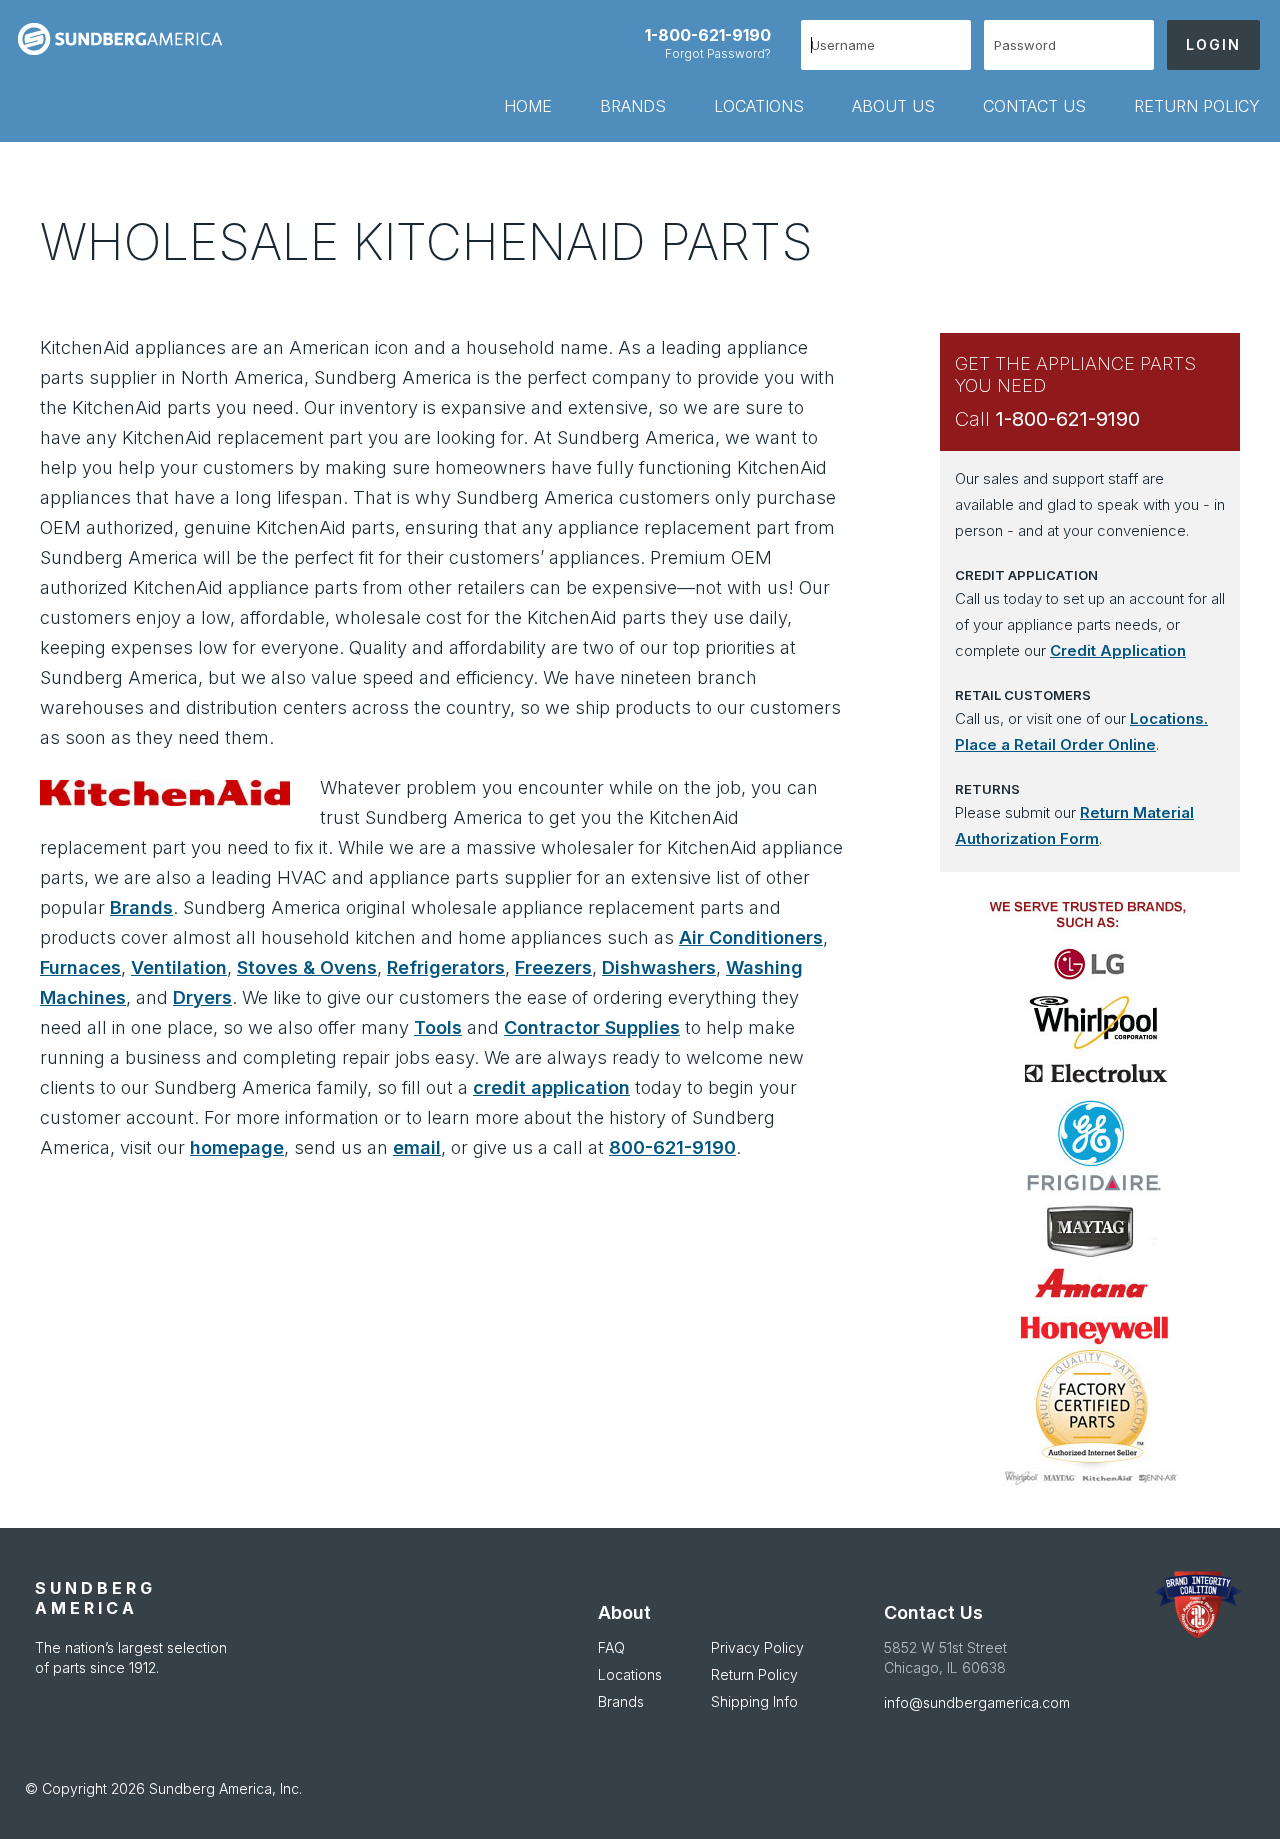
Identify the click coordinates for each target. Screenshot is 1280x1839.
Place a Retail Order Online (1055, 744)
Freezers (553, 967)
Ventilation (179, 967)
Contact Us (933, 1612)
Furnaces (80, 967)
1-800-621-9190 (708, 35)
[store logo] (128, 39)
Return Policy (754, 1674)
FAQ (611, 1647)
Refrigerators (446, 967)
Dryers (202, 997)
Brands (141, 907)
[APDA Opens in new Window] (1197, 1605)
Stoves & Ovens (307, 967)
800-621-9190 (672, 1147)
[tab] (504, 106)
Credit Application (1118, 650)
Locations (630, 1674)
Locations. (1169, 718)
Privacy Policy (757, 1647)
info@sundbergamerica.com (977, 1702)
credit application (551, 1087)
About (624, 1612)
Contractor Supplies (592, 1027)
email (417, 1147)
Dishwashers (659, 967)
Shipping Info (754, 1701)
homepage (237, 1147)
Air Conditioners (751, 937)
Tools (438, 1027)
